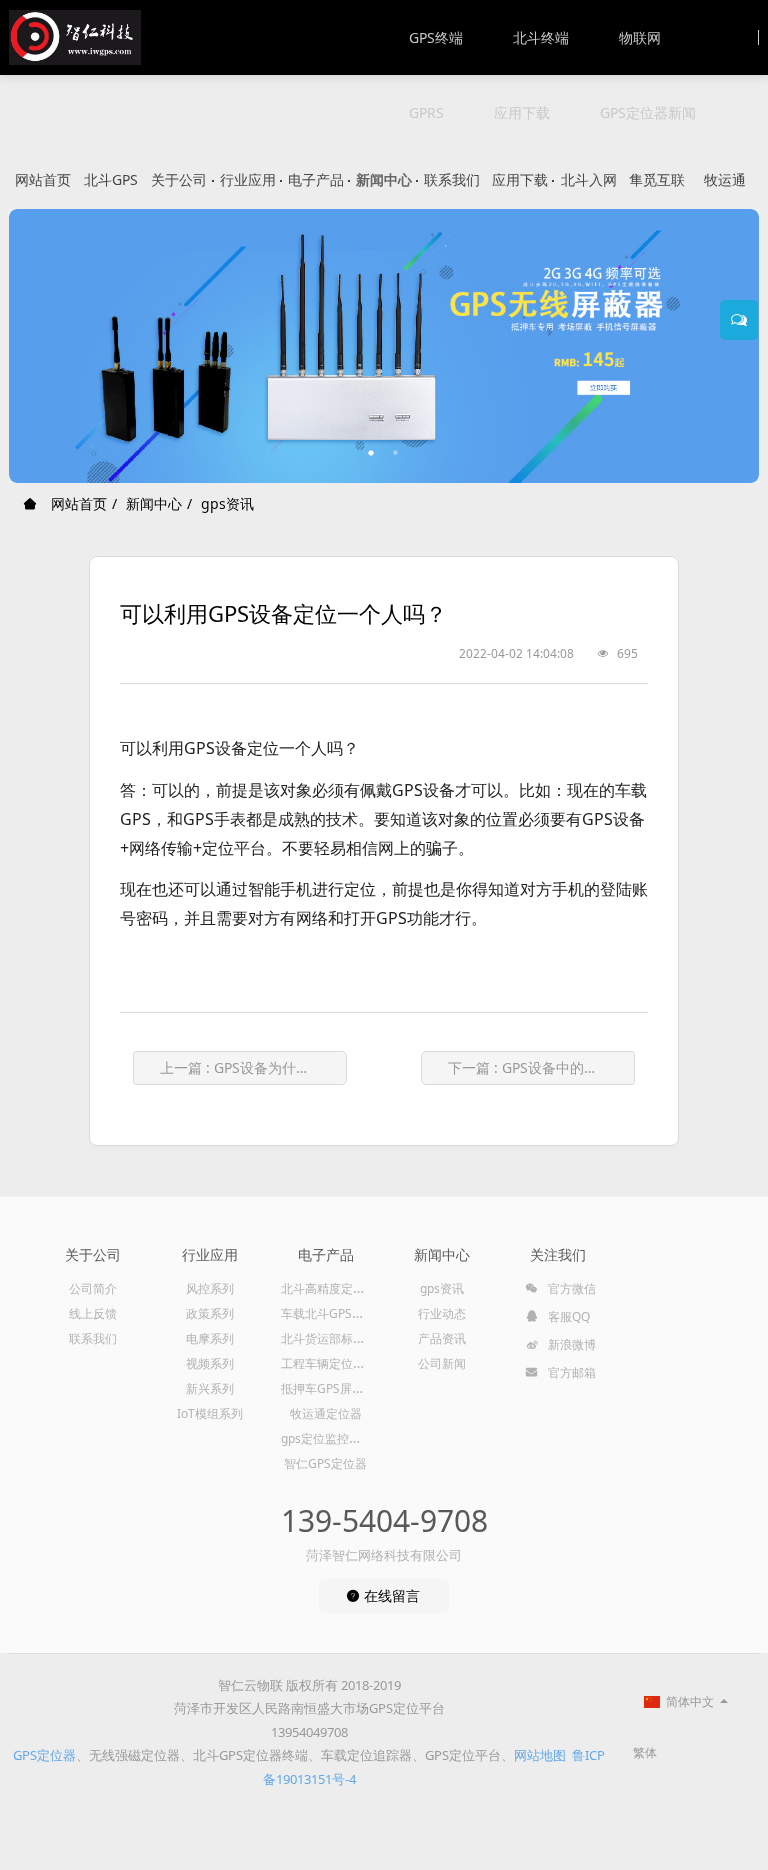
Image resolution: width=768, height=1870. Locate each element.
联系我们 (452, 179)
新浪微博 (570, 1344)
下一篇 (541, 1067)
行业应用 (248, 179)
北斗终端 (541, 37)
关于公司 (179, 179)
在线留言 (390, 1595)
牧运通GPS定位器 (725, 189)
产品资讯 (442, 1338)
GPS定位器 (44, 1755)
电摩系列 (210, 1338)
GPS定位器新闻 (648, 112)
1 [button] (372, 453)
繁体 (645, 1752)
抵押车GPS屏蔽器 (328, 1388)
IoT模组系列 (210, 1413)
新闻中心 (384, 179)
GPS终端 (436, 37)
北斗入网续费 (589, 189)
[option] (384, 346)
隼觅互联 (657, 179)
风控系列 (210, 1288)
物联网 (640, 37)
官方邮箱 (570, 1372)
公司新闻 (442, 1363)
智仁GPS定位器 (325, 1463)
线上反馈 (93, 1313)
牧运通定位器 (326, 1413)
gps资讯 (227, 503)
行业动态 (442, 1313)
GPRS (426, 112)
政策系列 (210, 1313)
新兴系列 (210, 1388)
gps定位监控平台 (327, 1438)
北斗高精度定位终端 (335, 1288)
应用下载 (522, 112)
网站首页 (43, 179)
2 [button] (396, 453)
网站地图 (540, 1755)
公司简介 (93, 1288)
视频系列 (210, 1363)
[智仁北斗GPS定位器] (75, 37)
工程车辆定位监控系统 (341, 1363)
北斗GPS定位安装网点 (111, 189)
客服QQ (567, 1316)
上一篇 (253, 1067)
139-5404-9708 (384, 1520)
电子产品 (316, 179)
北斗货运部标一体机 (335, 1338)
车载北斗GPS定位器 (334, 1313)
